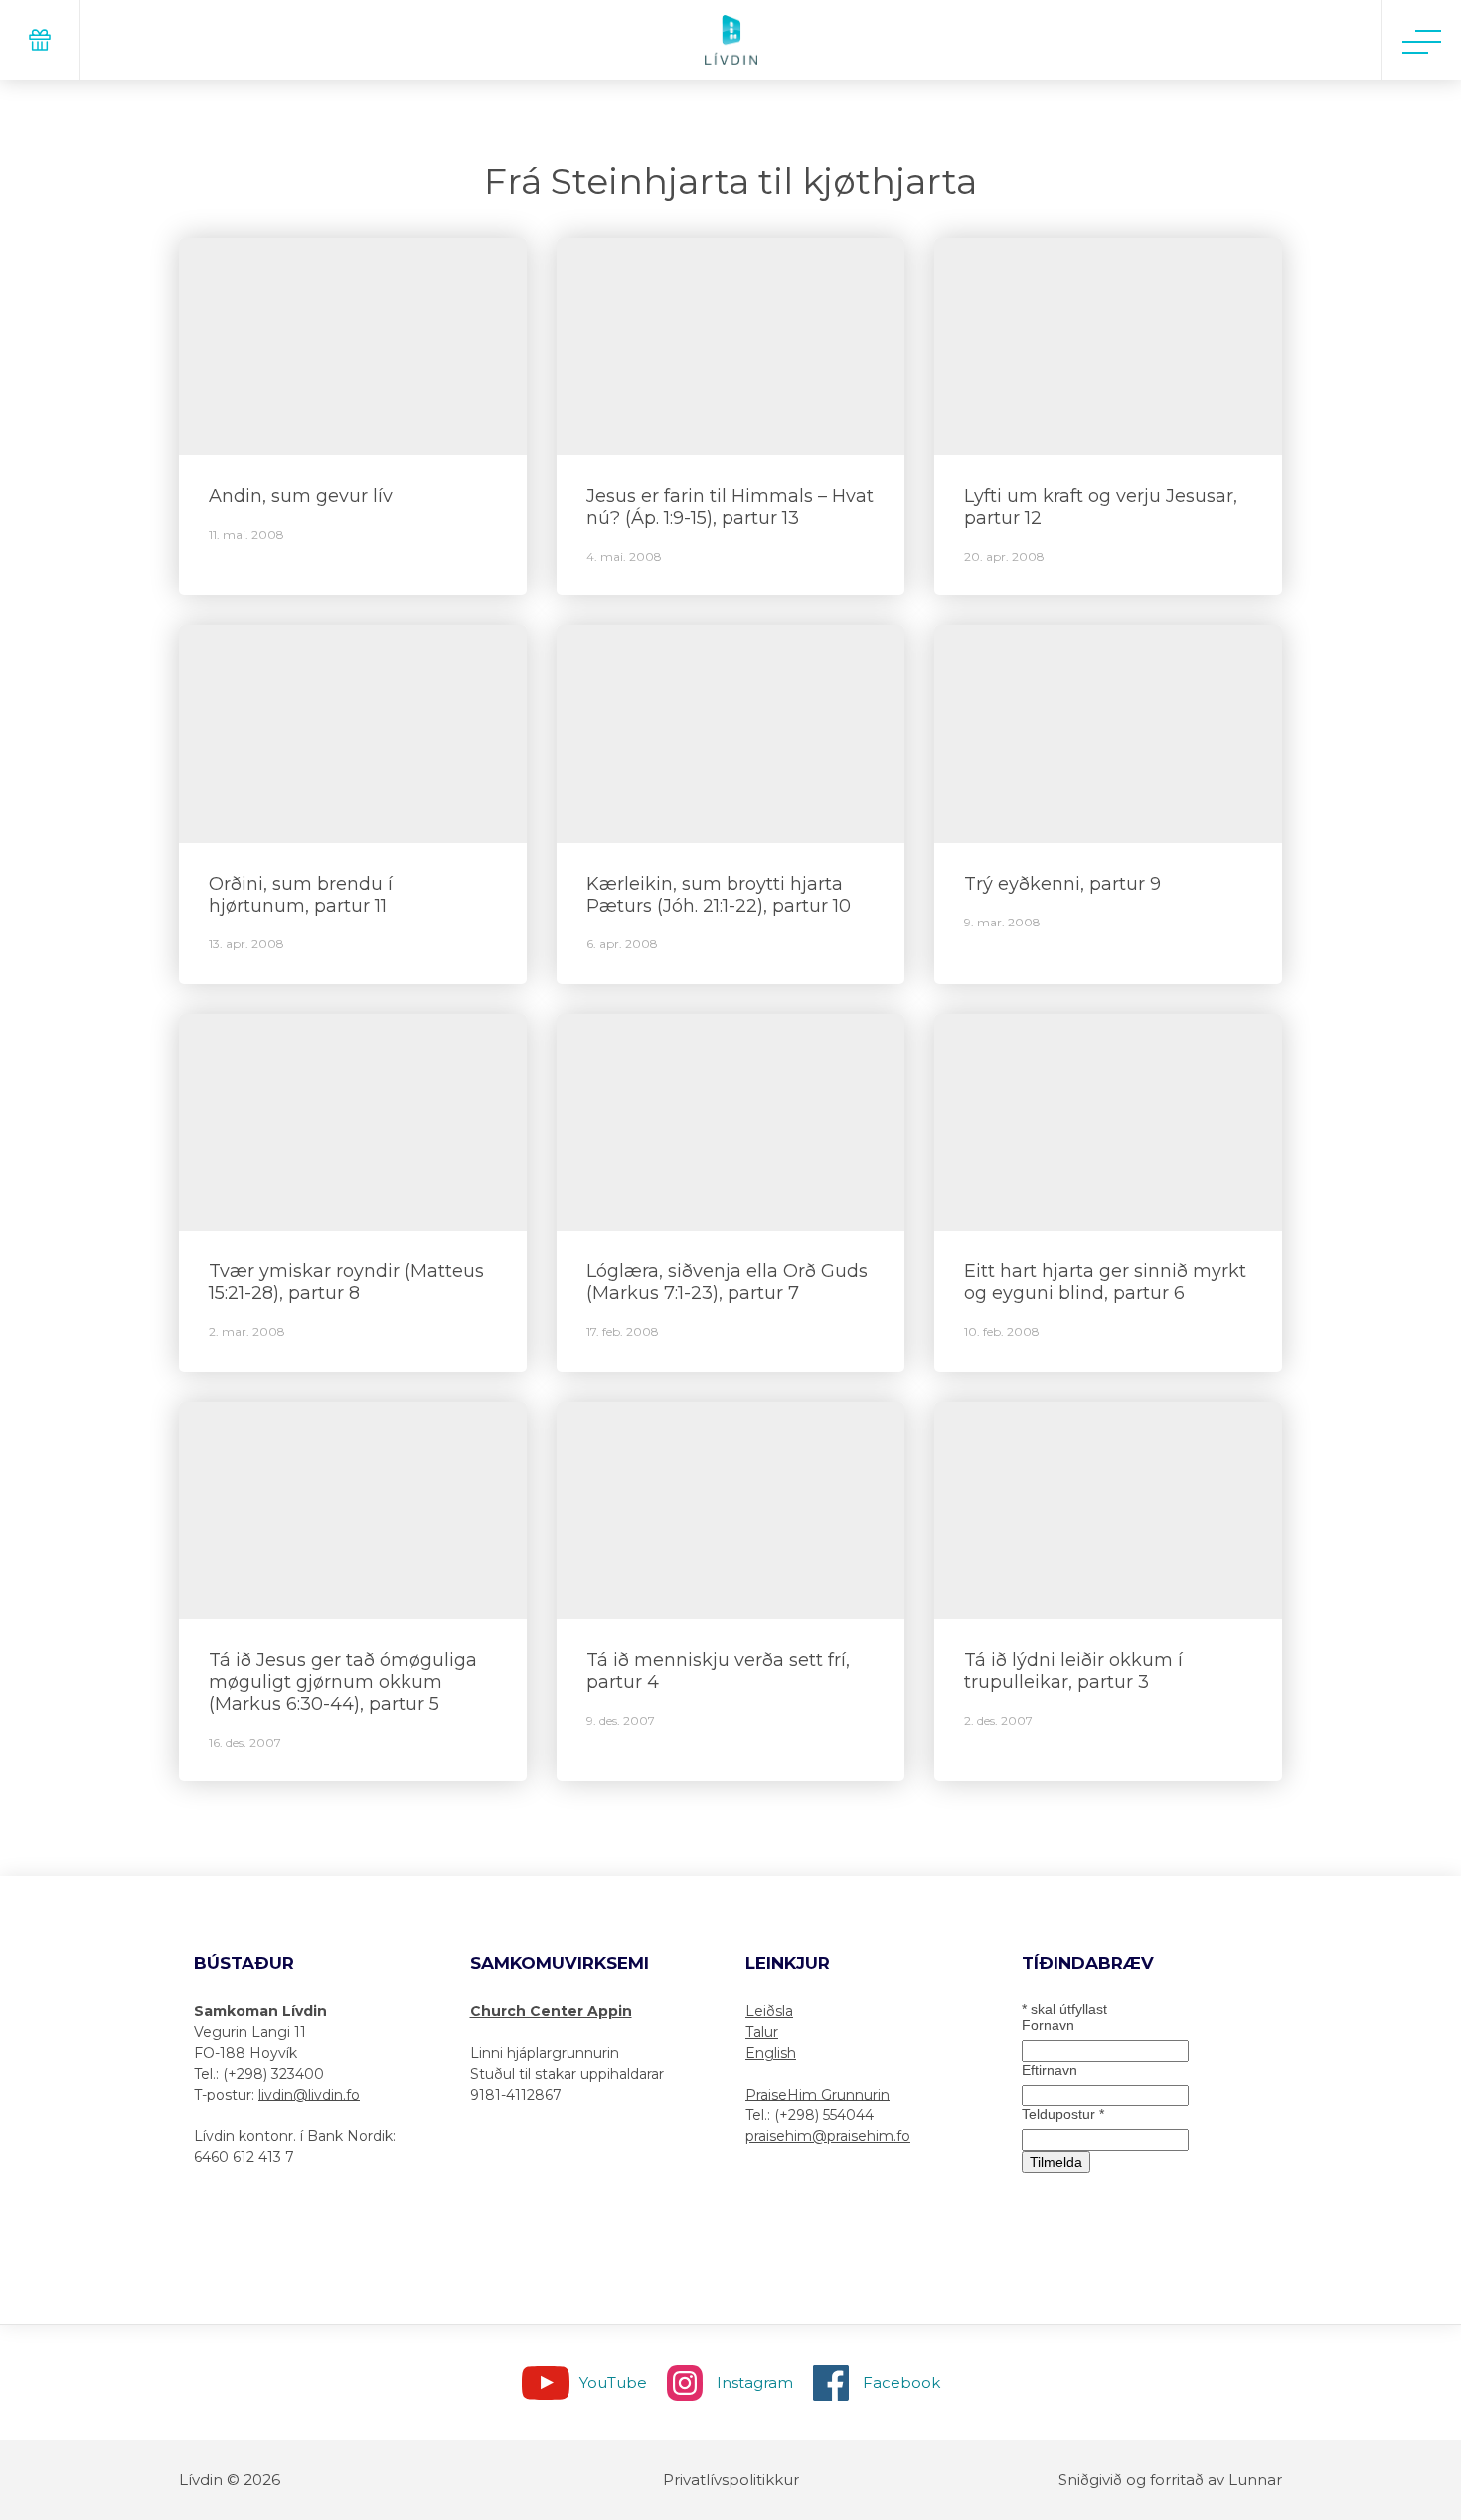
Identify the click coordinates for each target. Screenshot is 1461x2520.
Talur (762, 2032)
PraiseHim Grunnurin (817, 2095)
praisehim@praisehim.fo (828, 2136)
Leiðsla (769, 2011)
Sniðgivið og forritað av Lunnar (1170, 2480)
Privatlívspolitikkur (731, 2480)
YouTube (613, 2382)
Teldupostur (1063, 2114)
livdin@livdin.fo (309, 2095)
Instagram (755, 2382)
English (771, 2053)
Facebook (901, 2382)
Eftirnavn (1050, 2070)
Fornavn (1048, 2025)
